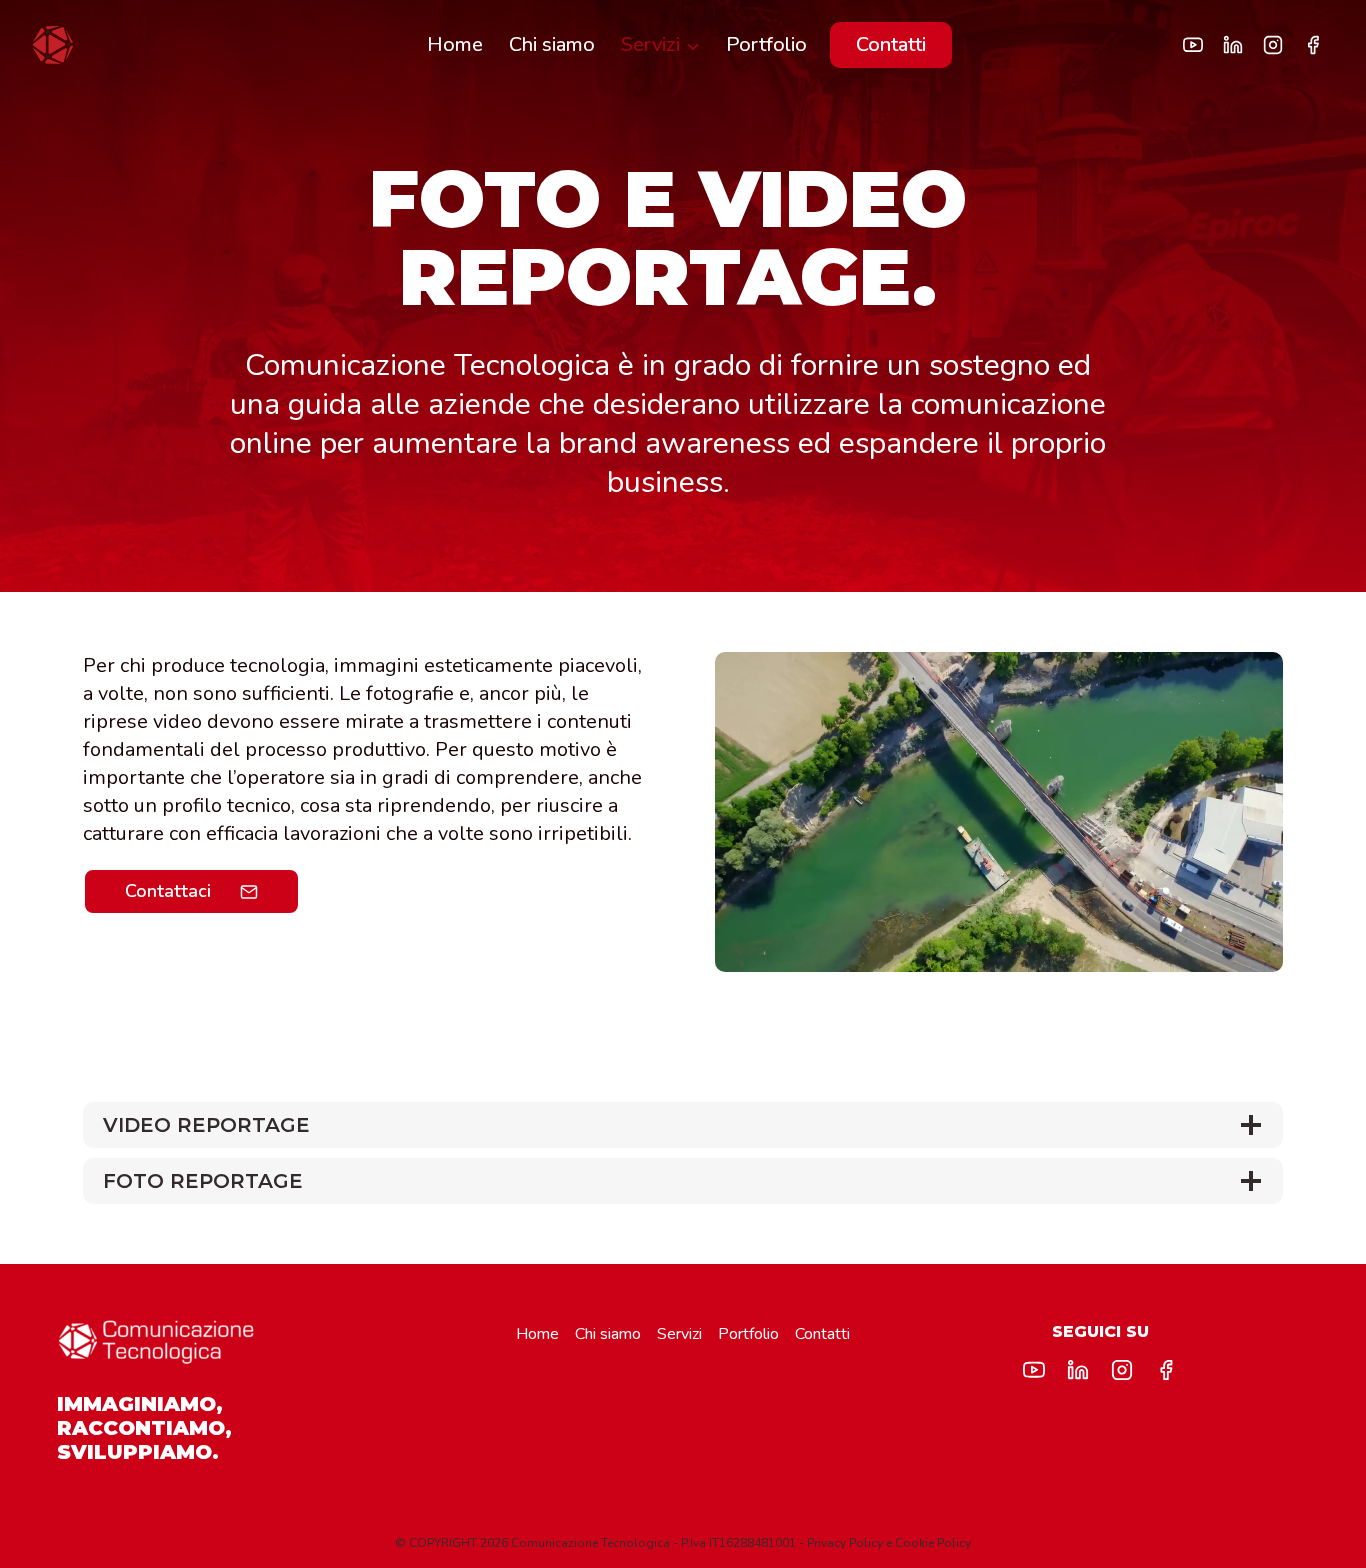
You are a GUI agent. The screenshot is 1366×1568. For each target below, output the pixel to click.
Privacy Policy (845, 1543)
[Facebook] (1313, 45)
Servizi (679, 1334)
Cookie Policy (933, 1543)
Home (455, 44)
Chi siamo (552, 44)
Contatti (891, 44)
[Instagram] (1273, 45)
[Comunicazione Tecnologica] (53, 45)
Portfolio (766, 44)
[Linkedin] (1233, 45)
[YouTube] (1193, 45)
